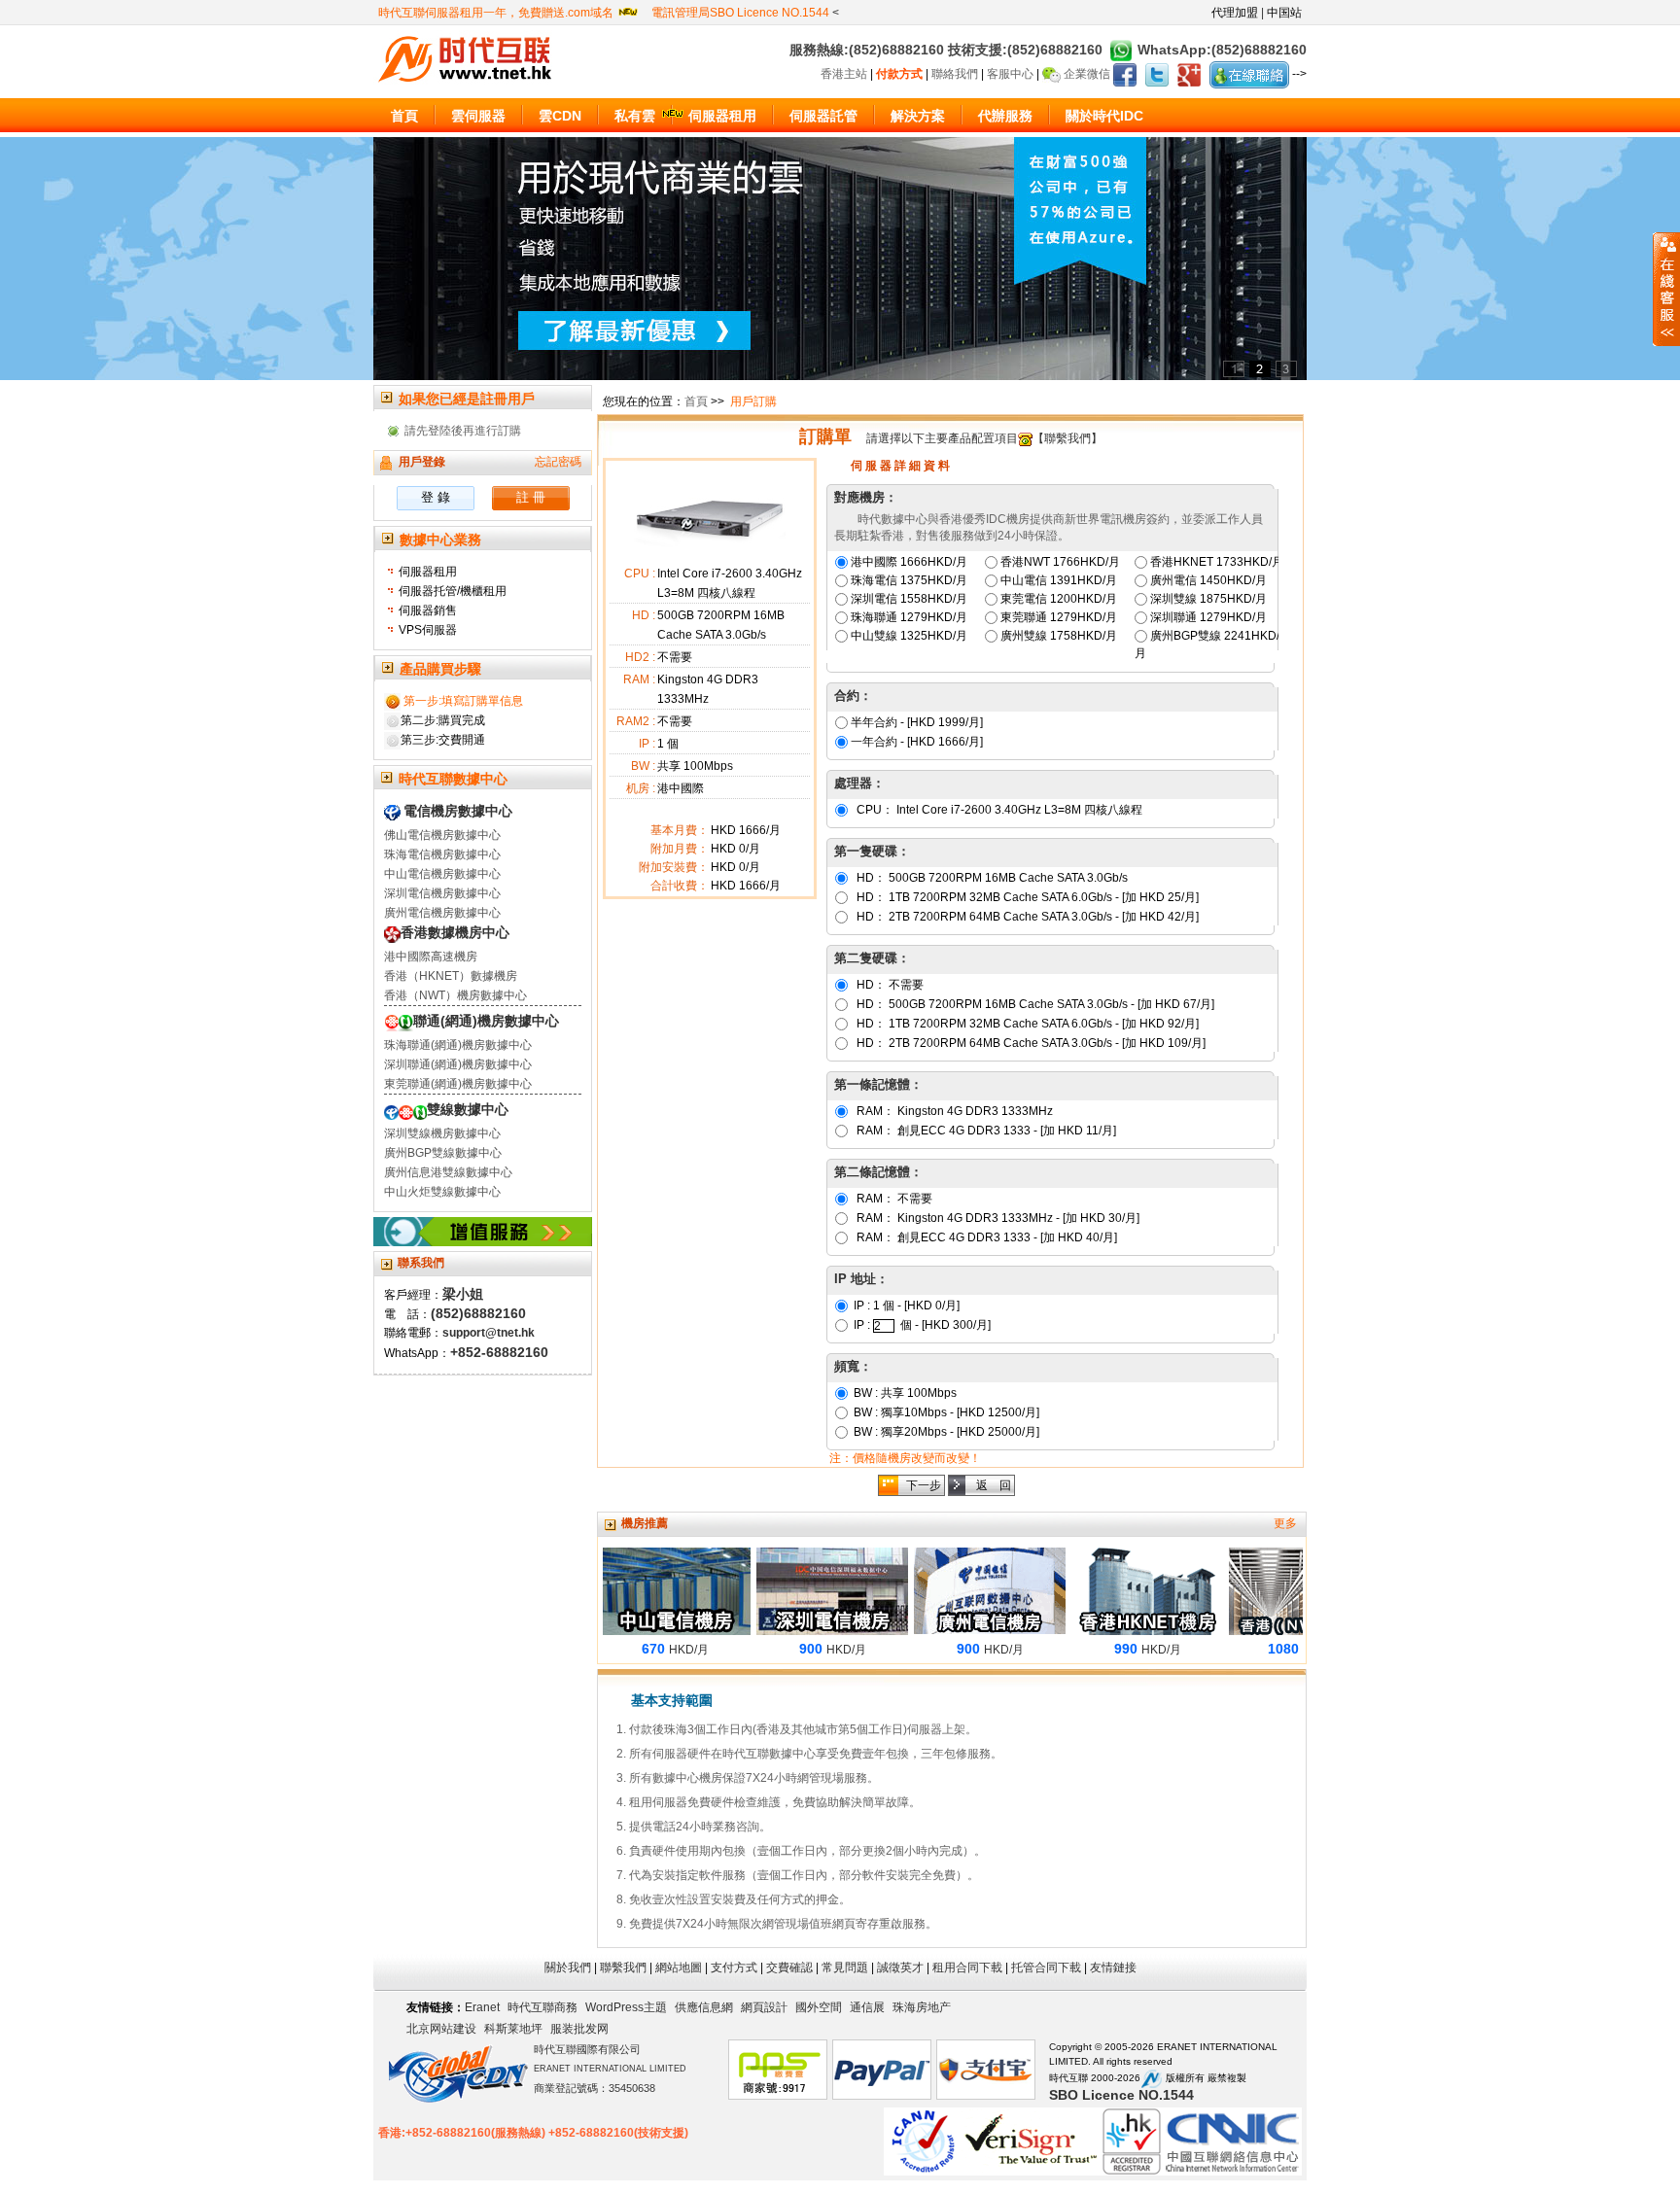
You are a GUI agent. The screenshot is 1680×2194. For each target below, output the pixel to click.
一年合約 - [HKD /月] (917, 742)
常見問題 (845, 1968)
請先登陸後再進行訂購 (463, 431)
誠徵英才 (900, 1968)
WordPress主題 (626, 2007)
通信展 (867, 2007)
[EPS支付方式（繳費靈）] (778, 2071)
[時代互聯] (468, 58)
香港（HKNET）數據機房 (451, 976)
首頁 (696, 401)
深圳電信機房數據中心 (442, 893)
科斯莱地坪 (513, 2029)
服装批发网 (579, 2029)
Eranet (482, 2007)
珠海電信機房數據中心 (442, 854)
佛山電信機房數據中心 (442, 835)
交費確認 (789, 1968)
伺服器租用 (428, 572)
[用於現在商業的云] (840, 258)
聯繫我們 (623, 1968)
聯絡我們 (956, 74)
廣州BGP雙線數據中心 (443, 1153)
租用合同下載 (967, 1968)
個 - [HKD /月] (945, 1325)
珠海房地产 (922, 2007)
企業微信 (1087, 74)
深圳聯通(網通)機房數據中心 (458, 1064)
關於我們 (568, 1968)
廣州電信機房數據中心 (442, 913)
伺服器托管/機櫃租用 (453, 591)
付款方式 (901, 74)
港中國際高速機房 (431, 957)
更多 (1285, 1523)
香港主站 (845, 74)
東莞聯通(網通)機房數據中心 (458, 1084)
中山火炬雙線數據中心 (442, 1192)
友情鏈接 (1113, 1968)
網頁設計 (764, 2007)
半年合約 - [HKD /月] (917, 722)
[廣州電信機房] (954, 1590)
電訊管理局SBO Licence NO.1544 (742, 13)
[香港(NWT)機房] (1269, 1590)
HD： (991, 878)
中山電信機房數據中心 (442, 874)
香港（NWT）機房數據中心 (455, 995)
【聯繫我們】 (1067, 438)
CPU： (998, 810)
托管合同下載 (1046, 1968)
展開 (1666, 289)
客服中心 (1012, 74)
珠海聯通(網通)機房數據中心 (458, 1045)
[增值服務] (483, 1231)
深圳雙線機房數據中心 (442, 1133)
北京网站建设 (441, 2029)
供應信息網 (704, 2007)
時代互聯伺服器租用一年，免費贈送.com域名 (497, 13)
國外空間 (819, 2007)
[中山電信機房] (639, 1590)
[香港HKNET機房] (1111, 1590)
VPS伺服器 (428, 630)
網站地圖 (679, 1968)
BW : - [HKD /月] (945, 1412)
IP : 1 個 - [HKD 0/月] (905, 1306)
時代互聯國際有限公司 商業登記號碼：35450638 (610, 2069)
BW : (904, 1393)
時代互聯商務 (542, 2007)
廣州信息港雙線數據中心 (448, 1172)
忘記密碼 (558, 462)
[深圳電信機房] (796, 1590)
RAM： (953, 1111)
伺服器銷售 (428, 610)
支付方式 (734, 1968)
